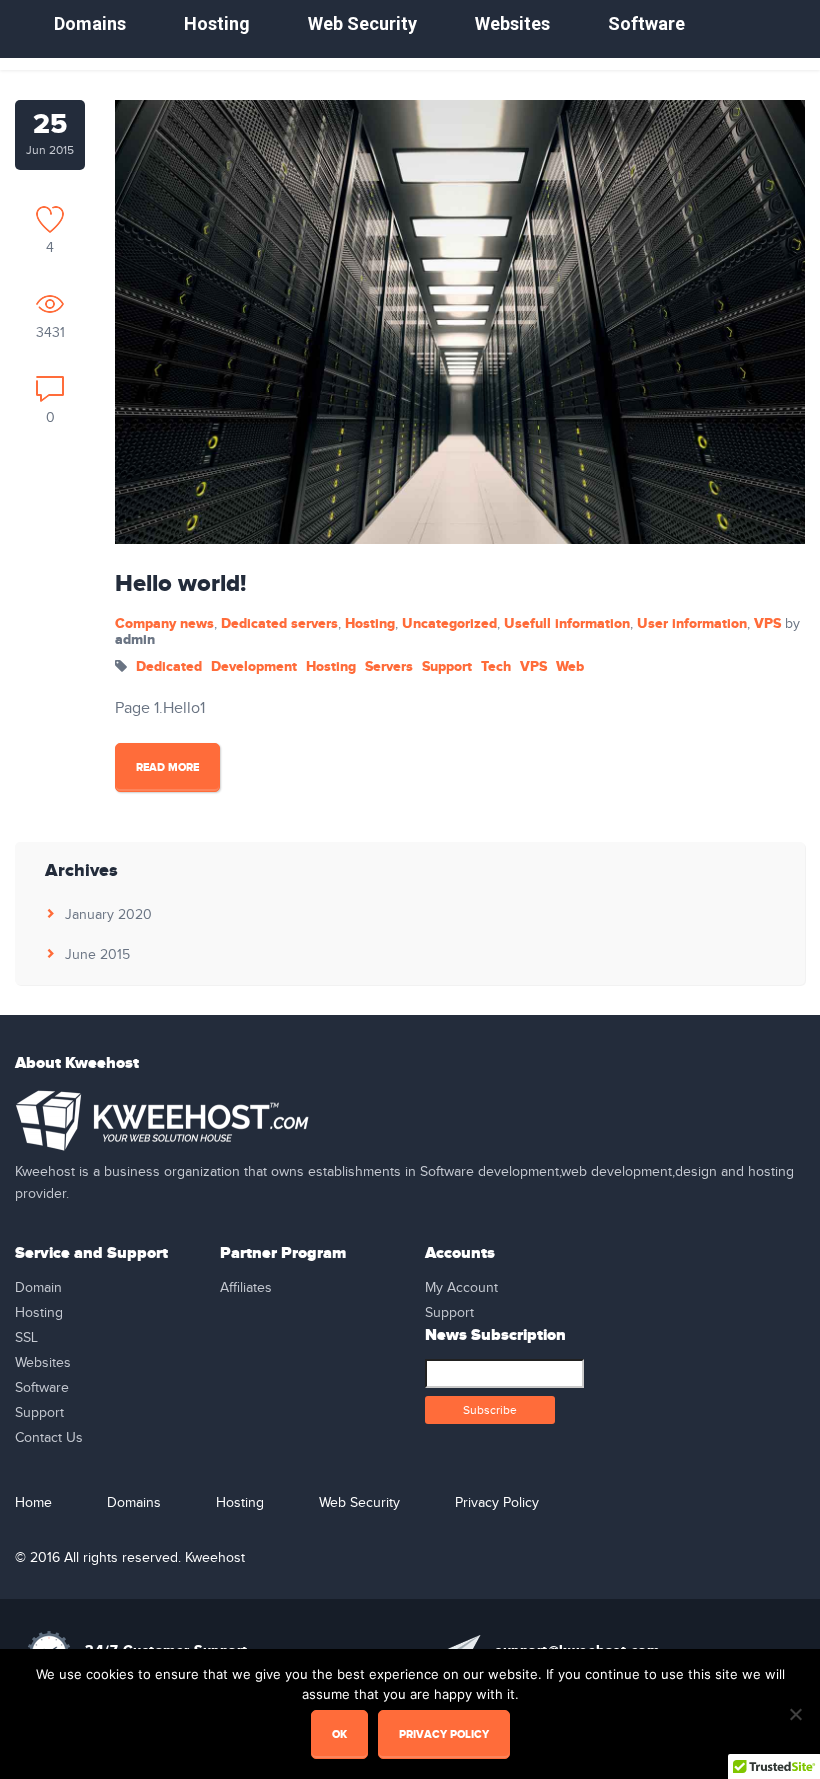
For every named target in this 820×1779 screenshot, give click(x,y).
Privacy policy (444, 1734)
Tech (496, 666)
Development (254, 666)
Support (447, 666)
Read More (167, 767)
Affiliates (246, 1288)
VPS (767, 623)
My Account (461, 1288)
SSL (26, 1338)
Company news (164, 623)
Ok (339, 1734)
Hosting (217, 23)
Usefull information (567, 623)
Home (33, 1503)
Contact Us (49, 1438)
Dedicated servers (279, 623)
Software (646, 23)
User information (692, 623)
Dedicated (169, 666)
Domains (90, 23)
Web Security (362, 23)
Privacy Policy (497, 1503)
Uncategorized (449, 623)
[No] (795, 1714)
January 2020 (108, 915)
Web (570, 666)
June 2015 (97, 955)
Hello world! (180, 584)
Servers (389, 666)
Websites (512, 23)
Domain (38, 1288)
